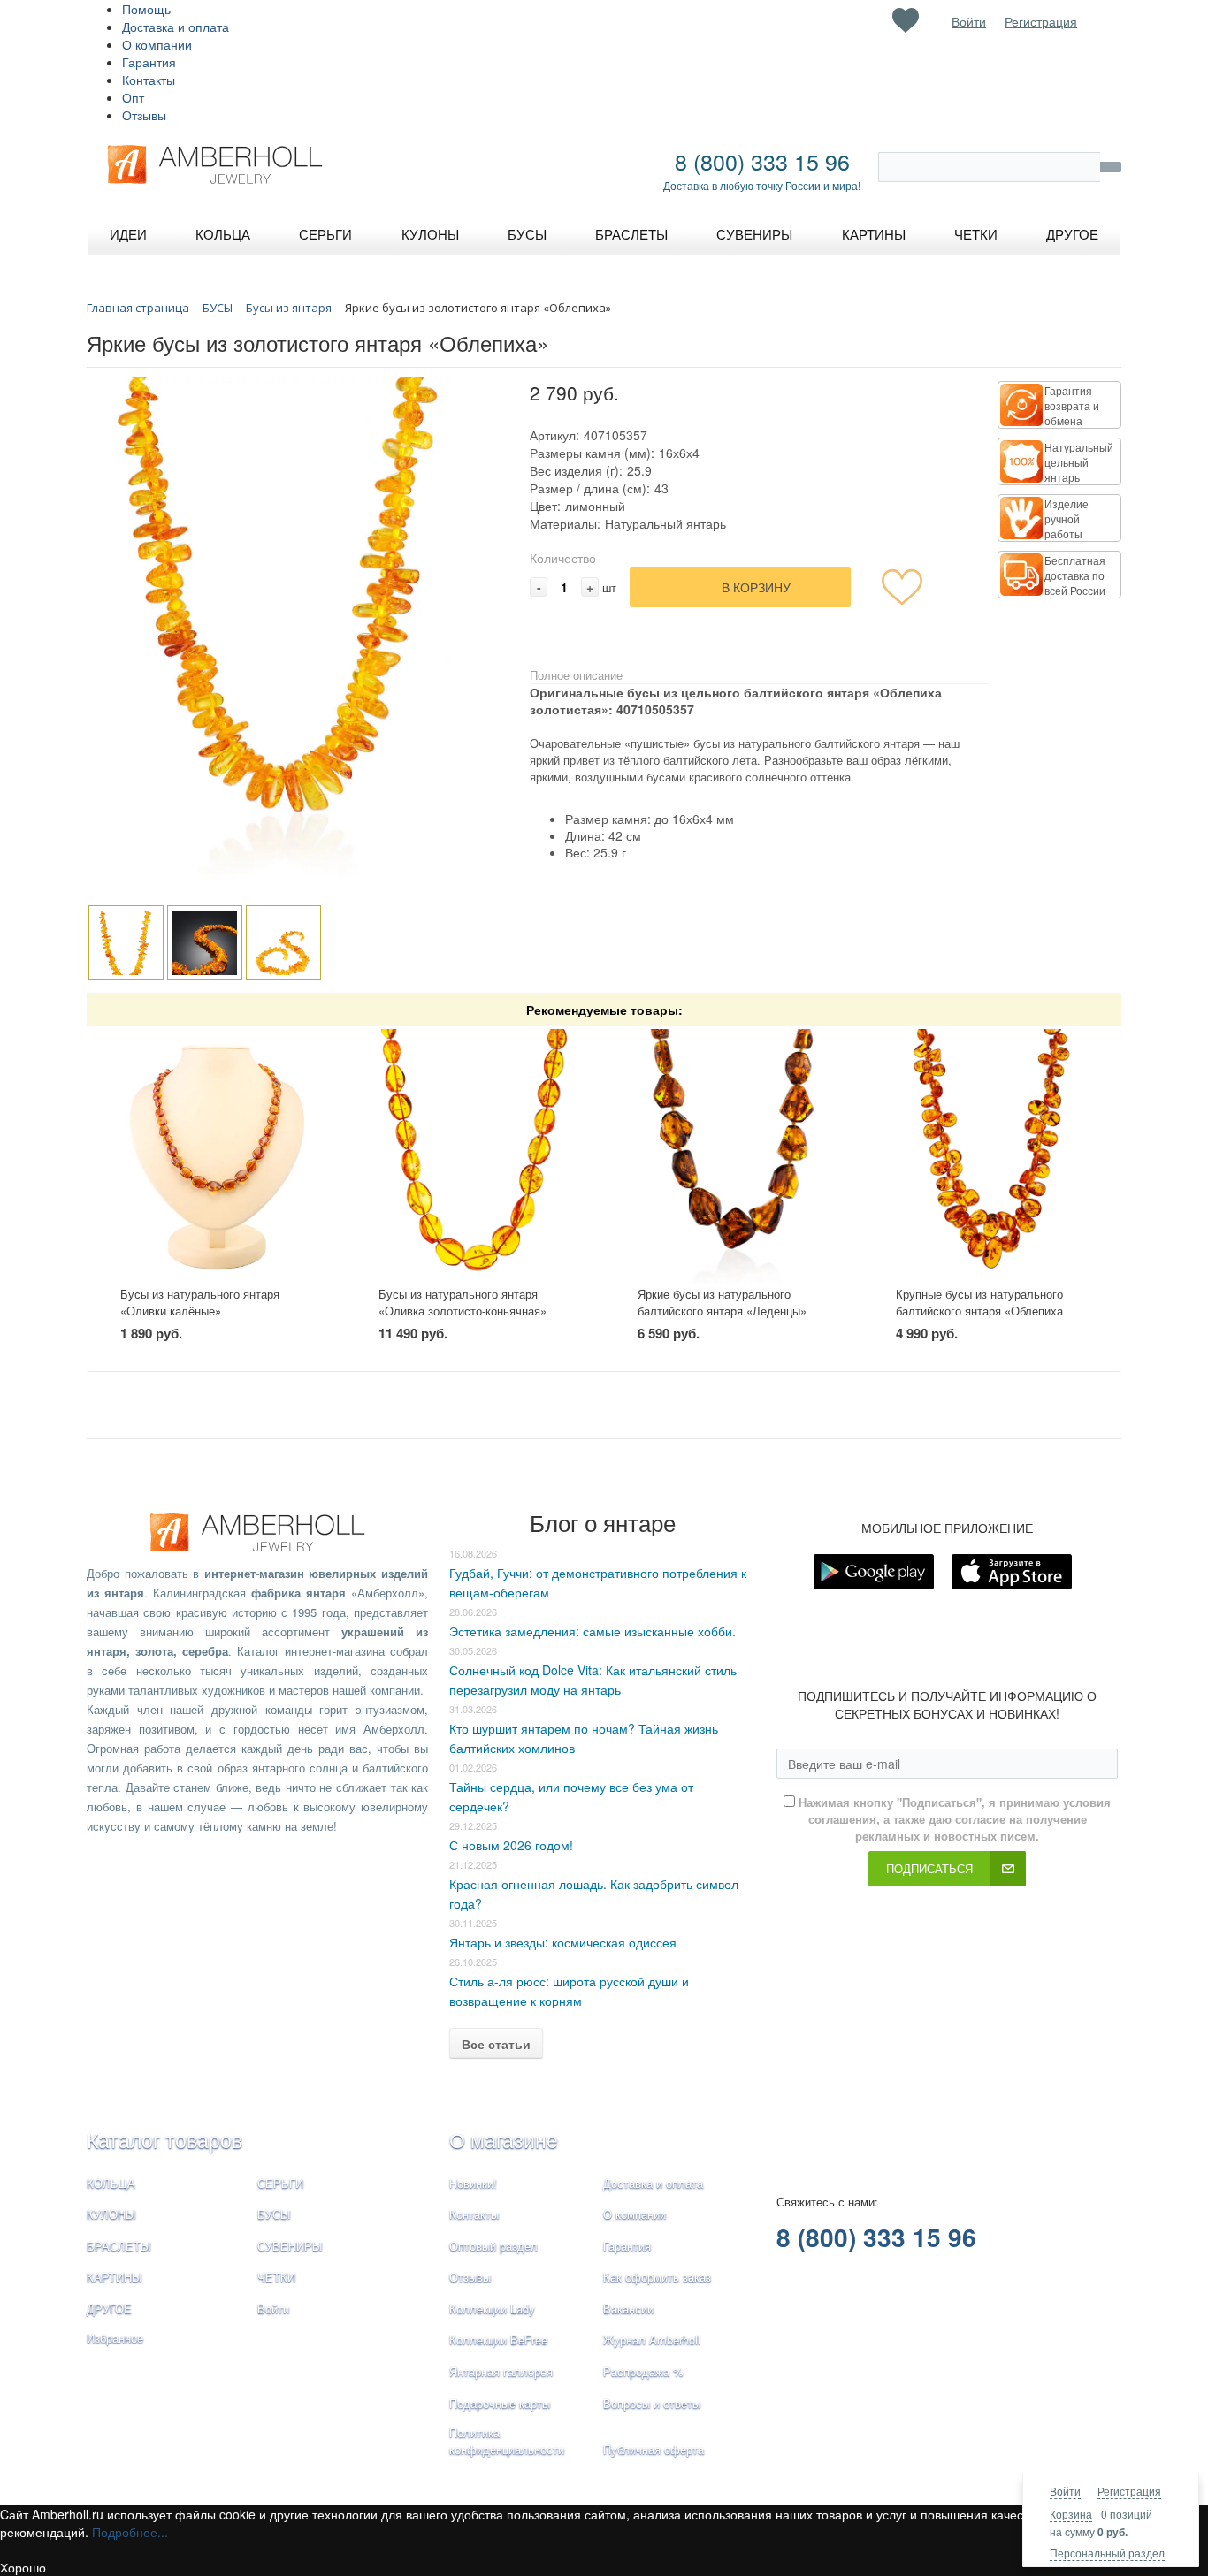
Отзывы (144, 115)
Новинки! (473, 2183)
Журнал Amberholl (652, 2340)
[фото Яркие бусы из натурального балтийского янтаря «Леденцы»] (734, 1157)
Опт (133, 97)
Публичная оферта (654, 2449)
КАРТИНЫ (115, 2277)
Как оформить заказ (657, 2277)
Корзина (1071, 2514)
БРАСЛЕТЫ (119, 2246)
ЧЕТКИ (276, 2277)
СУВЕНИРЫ (290, 2246)
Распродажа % (643, 2371)
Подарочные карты (500, 2403)
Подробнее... (130, 2532)
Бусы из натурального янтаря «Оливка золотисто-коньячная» (463, 1302)
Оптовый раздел (493, 2246)
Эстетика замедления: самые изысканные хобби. (593, 1631)
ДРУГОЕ (109, 2309)
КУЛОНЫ (111, 2214)
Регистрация (1129, 2491)
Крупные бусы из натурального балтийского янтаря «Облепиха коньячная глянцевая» (979, 1310)
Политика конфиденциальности (507, 2441)
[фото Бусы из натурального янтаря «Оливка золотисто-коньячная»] (474, 1157)
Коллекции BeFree (498, 2340)
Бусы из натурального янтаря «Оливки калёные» (200, 1302)
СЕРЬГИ (280, 2183)
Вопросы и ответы (652, 2403)
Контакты (149, 80)
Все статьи (496, 2044)
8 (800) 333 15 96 (762, 161)
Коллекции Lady (492, 2309)
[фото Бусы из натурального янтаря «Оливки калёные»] (216, 1157)
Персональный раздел (1107, 2553)
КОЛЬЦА (111, 2183)
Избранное (115, 2338)
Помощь (146, 9)
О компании (157, 44)
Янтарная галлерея (501, 2371)
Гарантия (149, 62)
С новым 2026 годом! (511, 1845)
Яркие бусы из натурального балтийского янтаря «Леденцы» (722, 1302)
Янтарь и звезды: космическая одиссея (563, 1942)
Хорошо (23, 2567)
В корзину (756, 587)
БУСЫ (274, 2214)
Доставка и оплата (176, 27)
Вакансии (628, 2309)
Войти (1065, 2491)
